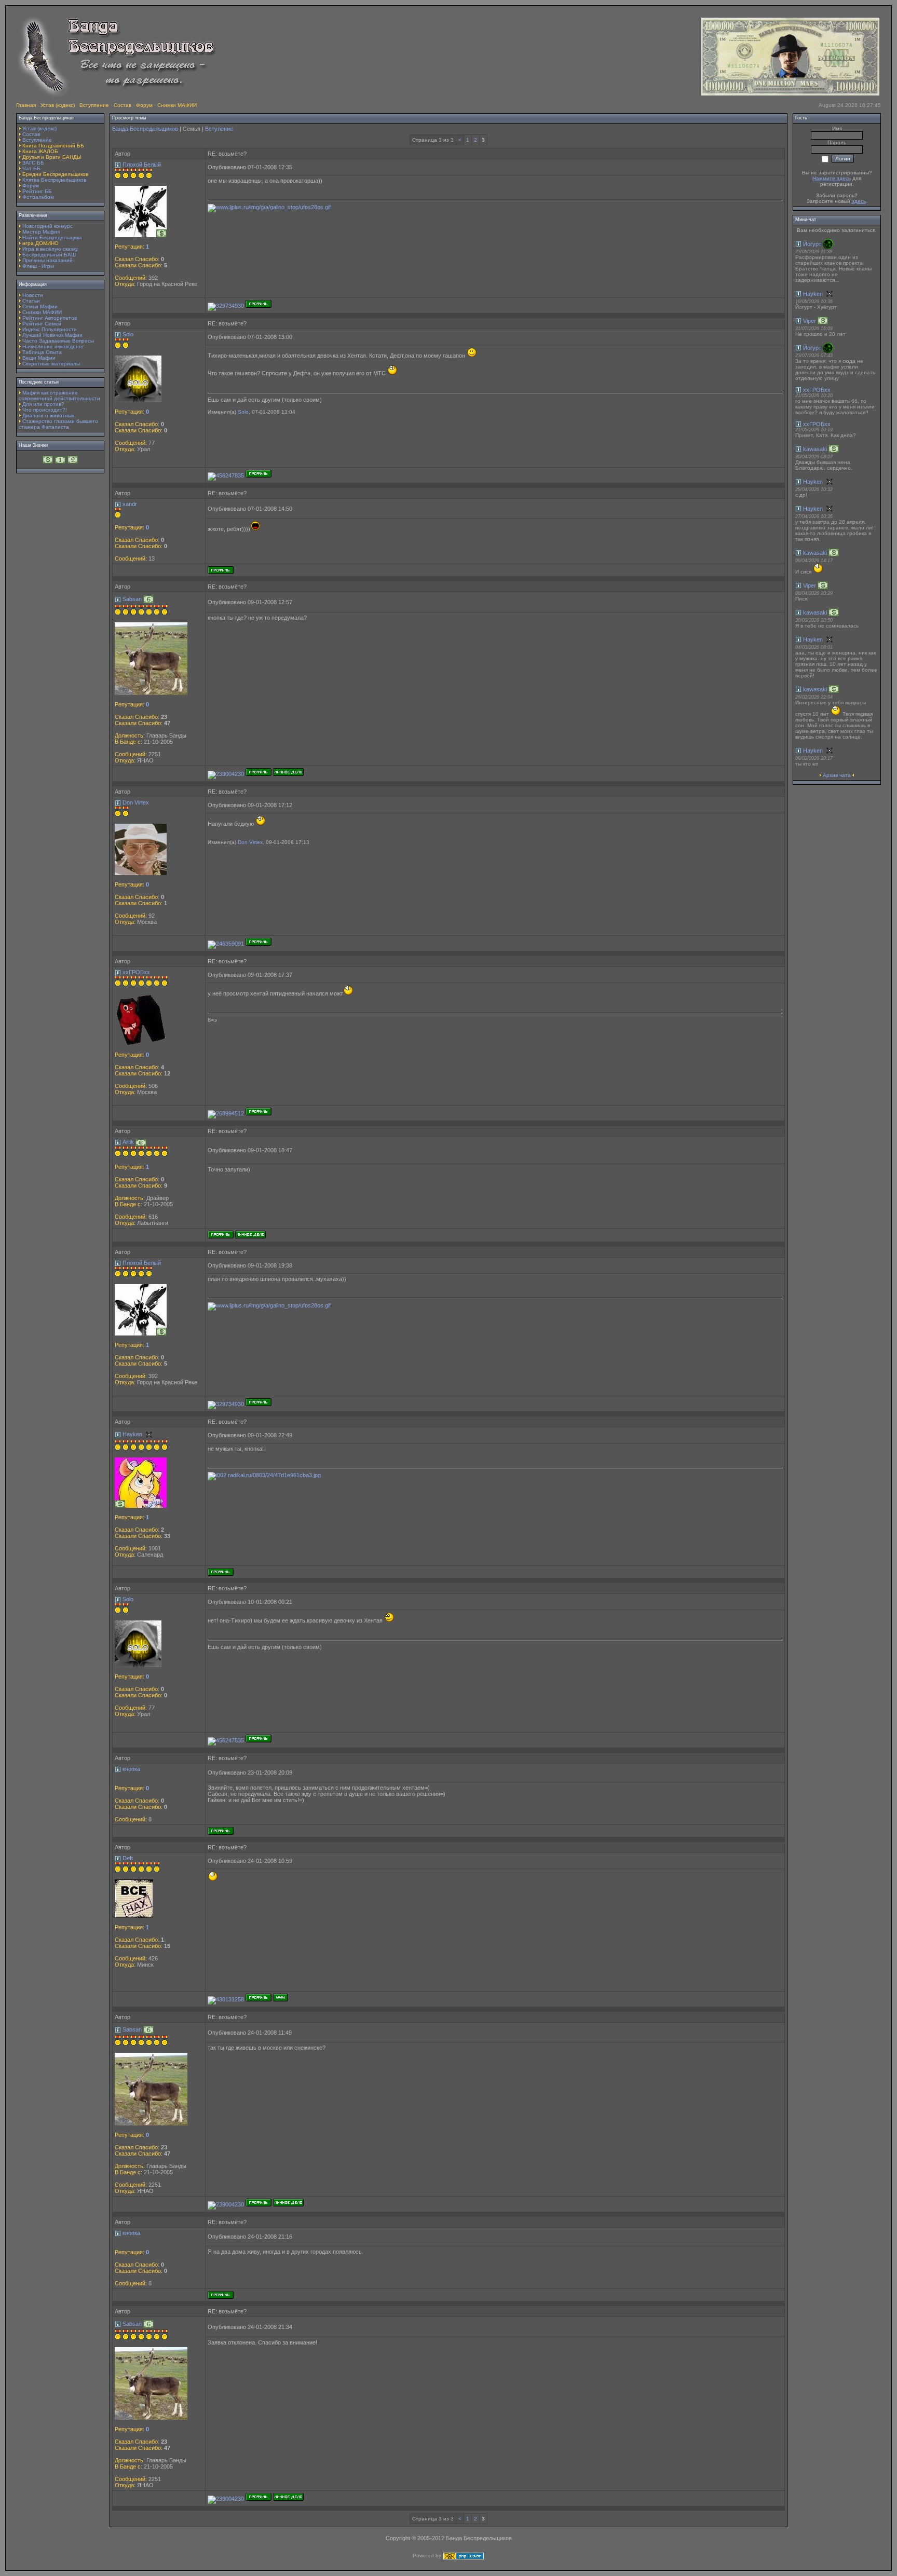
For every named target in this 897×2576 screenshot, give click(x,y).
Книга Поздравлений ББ (53, 146)
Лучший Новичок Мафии (52, 335)
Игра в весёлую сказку (50, 249)
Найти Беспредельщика (52, 237)
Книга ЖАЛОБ (40, 151)
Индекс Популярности (50, 329)
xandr (130, 504)
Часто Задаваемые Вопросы (58, 341)
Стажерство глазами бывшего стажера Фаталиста (58, 424)
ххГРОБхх (136, 972)
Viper (810, 321)
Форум (144, 105)
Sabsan (132, 599)
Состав (123, 105)
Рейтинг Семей (42, 324)
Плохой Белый (142, 165)
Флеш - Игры (38, 266)
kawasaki (815, 449)
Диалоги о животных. (49, 415)
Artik (128, 1142)
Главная (26, 105)
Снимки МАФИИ (177, 105)
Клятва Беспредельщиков (54, 180)
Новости (33, 295)
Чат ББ (31, 168)
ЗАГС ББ (33, 163)
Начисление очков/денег (53, 346)
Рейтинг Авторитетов (50, 318)
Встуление (219, 129)
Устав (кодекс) (58, 105)
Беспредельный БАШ (49, 255)
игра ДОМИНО (40, 243)
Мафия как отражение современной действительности (59, 396)
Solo (128, 334)
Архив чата (837, 775)
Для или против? (43, 404)
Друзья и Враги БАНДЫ (52, 157)
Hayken (132, 1434)
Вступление (94, 105)
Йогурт (812, 244)
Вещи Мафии (39, 358)
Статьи (31, 301)
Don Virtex (136, 802)
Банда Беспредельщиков (145, 129)
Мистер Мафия (41, 232)
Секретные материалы (51, 364)
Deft (128, 1858)
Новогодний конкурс (47, 226)
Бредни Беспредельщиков (55, 174)
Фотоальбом (38, 197)
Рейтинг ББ (37, 191)
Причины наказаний (47, 260)
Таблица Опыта (42, 352)
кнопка (131, 1769)
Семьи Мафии (40, 306)
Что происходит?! (45, 410)
